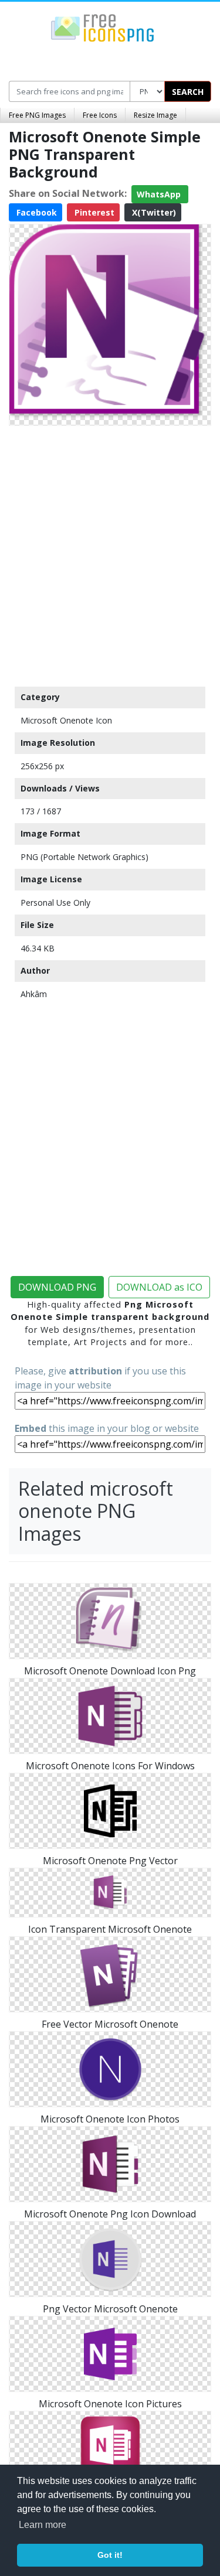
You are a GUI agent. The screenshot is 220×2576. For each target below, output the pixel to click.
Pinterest (93, 212)
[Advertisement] (110, 553)
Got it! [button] (110, 2555)
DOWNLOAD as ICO (159, 1287)
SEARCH (188, 92)
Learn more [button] (43, 2525)
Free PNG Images (37, 115)
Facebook (35, 212)
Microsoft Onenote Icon (66, 720)
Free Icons (100, 115)
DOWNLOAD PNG (57, 1287)
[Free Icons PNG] (103, 27)
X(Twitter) (153, 212)
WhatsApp (160, 194)
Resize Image (155, 115)
